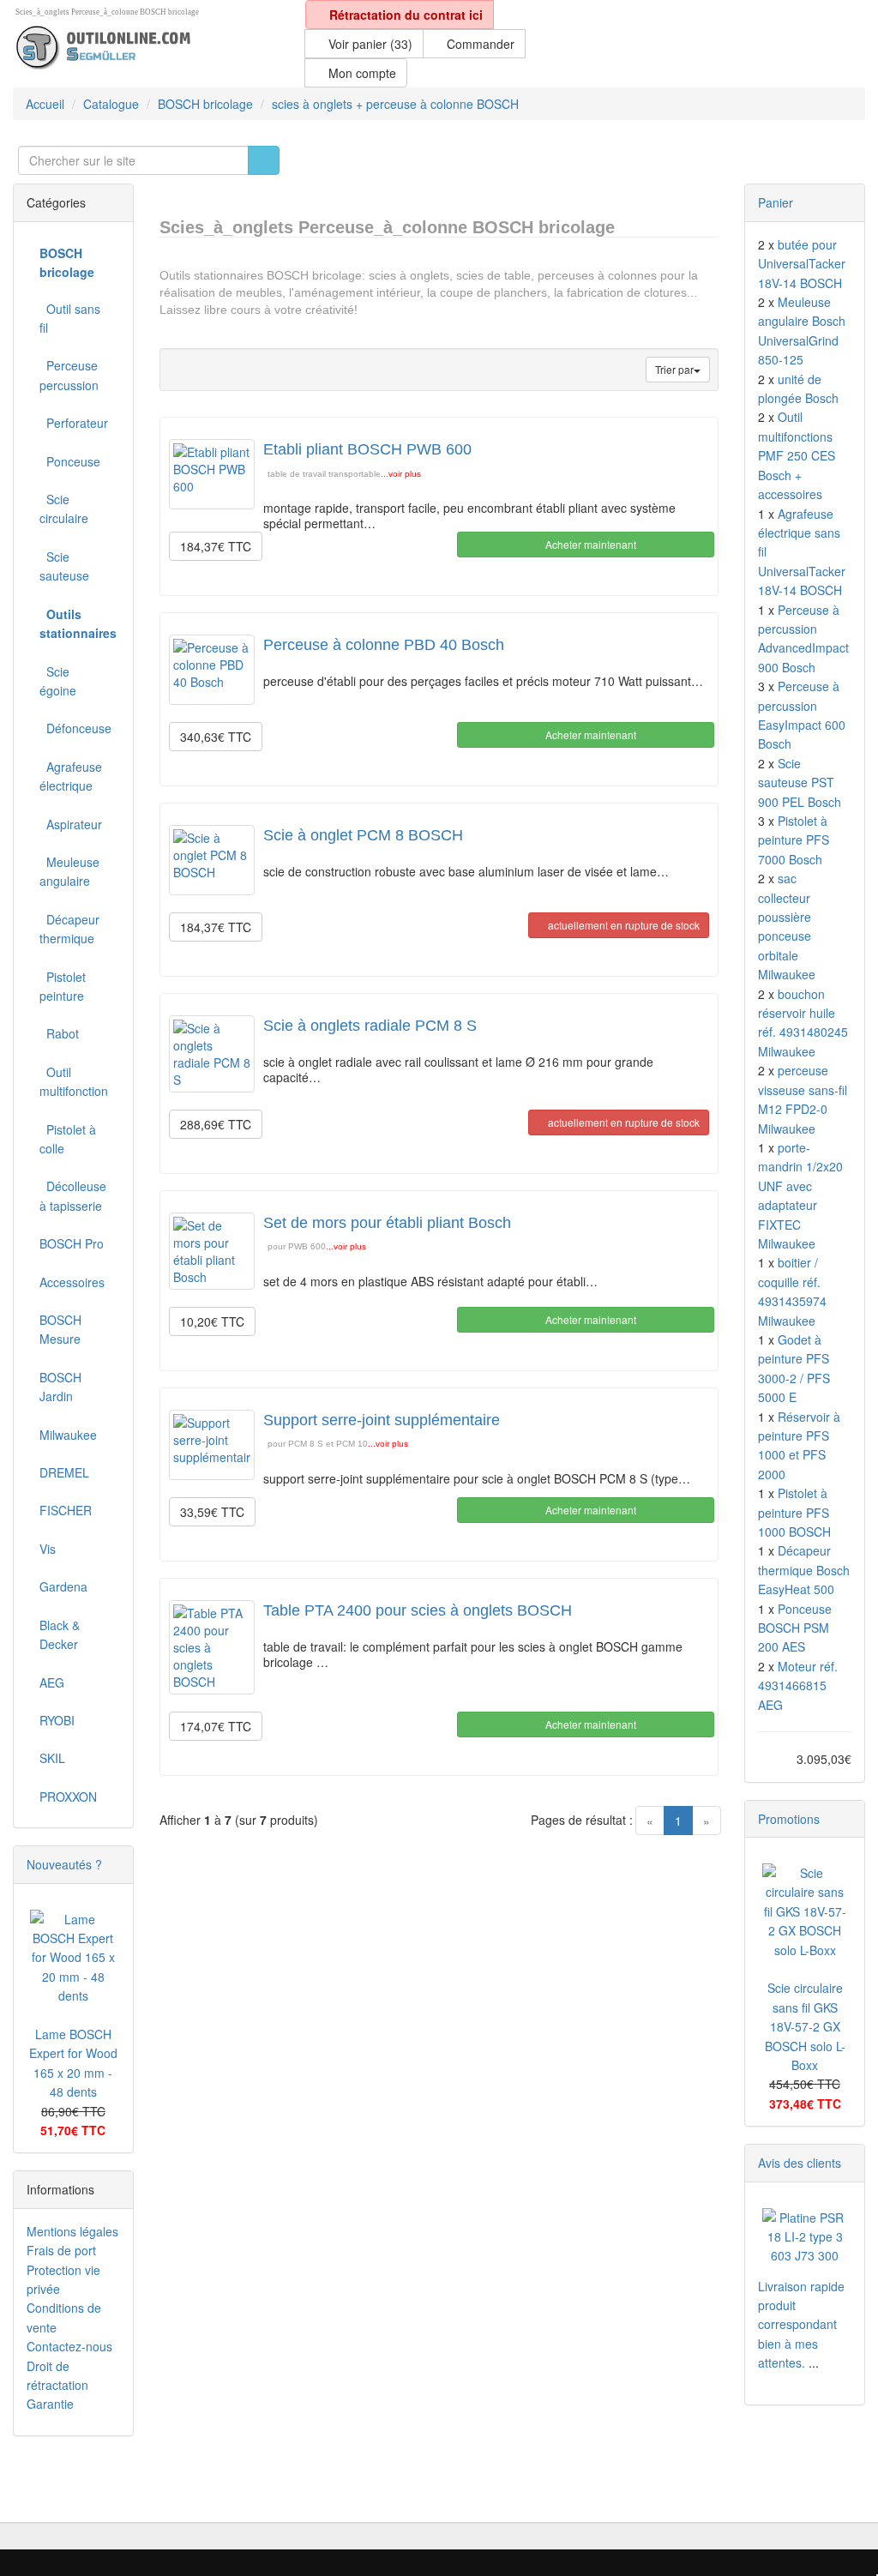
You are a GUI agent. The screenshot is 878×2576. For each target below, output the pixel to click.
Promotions (789, 1819)
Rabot (59, 1033)
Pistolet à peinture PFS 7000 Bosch (794, 840)
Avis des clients (800, 2163)
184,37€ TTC (216, 546)
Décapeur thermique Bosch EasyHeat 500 (804, 1570)
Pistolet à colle (68, 1139)
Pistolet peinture (63, 986)
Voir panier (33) (369, 44)
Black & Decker (60, 1634)
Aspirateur (71, 824)
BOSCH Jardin (60, 1387)
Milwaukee (68, 1435)
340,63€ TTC (216, 737)
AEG (52, 1682)
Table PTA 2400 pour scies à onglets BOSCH (418, 1610)
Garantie (50, 2404)
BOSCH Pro (72, 1243)
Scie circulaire (64, 509)
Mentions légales (72, 2231)
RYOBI (57, 1720)
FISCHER (66, 1510)
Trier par (674, 369)
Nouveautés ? (64, 1864)
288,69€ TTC (216, 1124)
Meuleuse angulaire (69, 871)
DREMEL (64, 1472)
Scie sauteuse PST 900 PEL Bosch (800, 782)
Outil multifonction (74, 1081)
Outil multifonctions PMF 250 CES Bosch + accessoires (797, 455)
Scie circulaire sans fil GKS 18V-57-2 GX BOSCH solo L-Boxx (805, 2026)
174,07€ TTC (216, 1726)
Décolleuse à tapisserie (73, 1195)
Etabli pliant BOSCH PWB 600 (367, 449)
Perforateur (74, 423)
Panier (776, 202)
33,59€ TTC (212, 1512)
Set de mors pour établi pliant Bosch (387, 1223)
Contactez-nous (69, 2346)
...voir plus (401, 474)
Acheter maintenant (589, 544)
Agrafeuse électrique (71, 776)
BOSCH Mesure (60, 1329)
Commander (479, 44)
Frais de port (61, 2250)
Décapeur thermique (69, 929)
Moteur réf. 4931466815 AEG (798, 1685)
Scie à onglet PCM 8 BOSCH (363, 835)
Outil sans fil (70, 318)
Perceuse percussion (69, 375)
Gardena (63, 1586)
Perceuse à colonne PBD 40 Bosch (384, 645)
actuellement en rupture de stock (622, 925)
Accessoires (72, 1282)
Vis (48, 1549)
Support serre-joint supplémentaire (382, 1420)
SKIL (52, 1758)
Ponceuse (70, 461)
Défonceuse (75, 728)
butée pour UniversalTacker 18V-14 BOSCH (802, 264)
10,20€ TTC (212, 1321)
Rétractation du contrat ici (404, 15)
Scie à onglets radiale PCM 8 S (370, 1026)
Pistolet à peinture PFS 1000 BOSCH (794, 1512)
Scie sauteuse (64, 566)
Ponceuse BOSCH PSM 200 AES (795, 1628)
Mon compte (361, 73)
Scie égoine (58, 681)
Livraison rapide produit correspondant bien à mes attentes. (801, 2325)
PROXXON (68, 1797)
